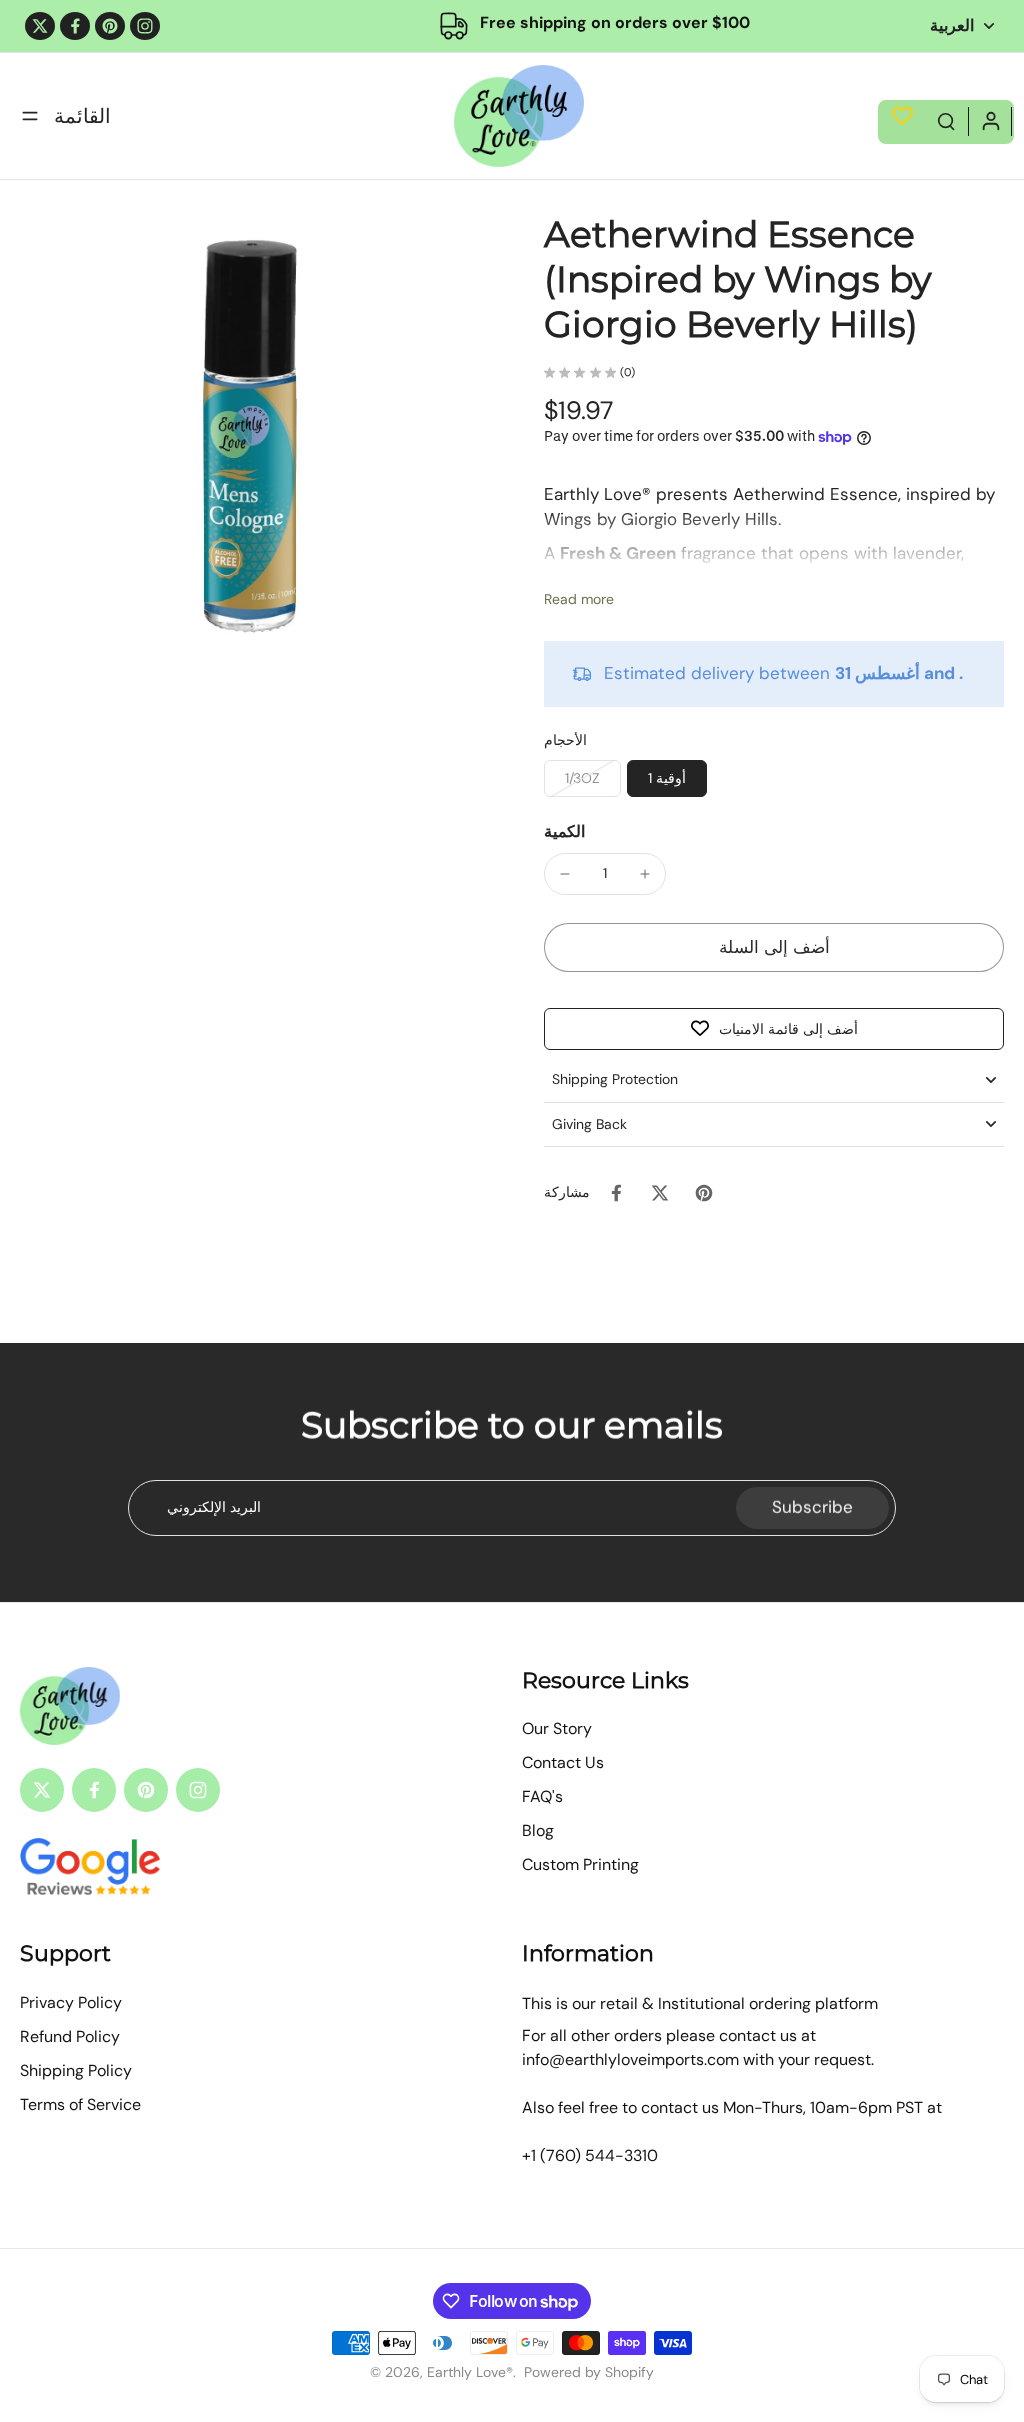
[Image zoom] (250, 442)
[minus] (565, 874)
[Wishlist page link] (902, 115)
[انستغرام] (145, 26)
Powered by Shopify (589, 2372)
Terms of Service (80, 2104)
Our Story (557, 1728)
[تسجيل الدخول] (990, 120)
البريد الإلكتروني (214, 1507)
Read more (579, 599)
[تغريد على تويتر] (660, 1193)
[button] (774, 947)
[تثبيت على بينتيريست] (704, 1193)
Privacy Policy (71, 2002)
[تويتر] (40, 26)
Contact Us (563, 1762)
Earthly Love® (470, 2372)
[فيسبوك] (75, 26)
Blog (538, 1830)
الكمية (564, 831)
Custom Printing (580, 1864)
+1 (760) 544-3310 (590, 2155)
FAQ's (542, 1796)
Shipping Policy (76, 2070)
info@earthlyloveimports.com (630, 2059)
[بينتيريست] (110, 26)
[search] (946, 120)
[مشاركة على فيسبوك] (616, 1193)
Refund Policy (70, 2036)
